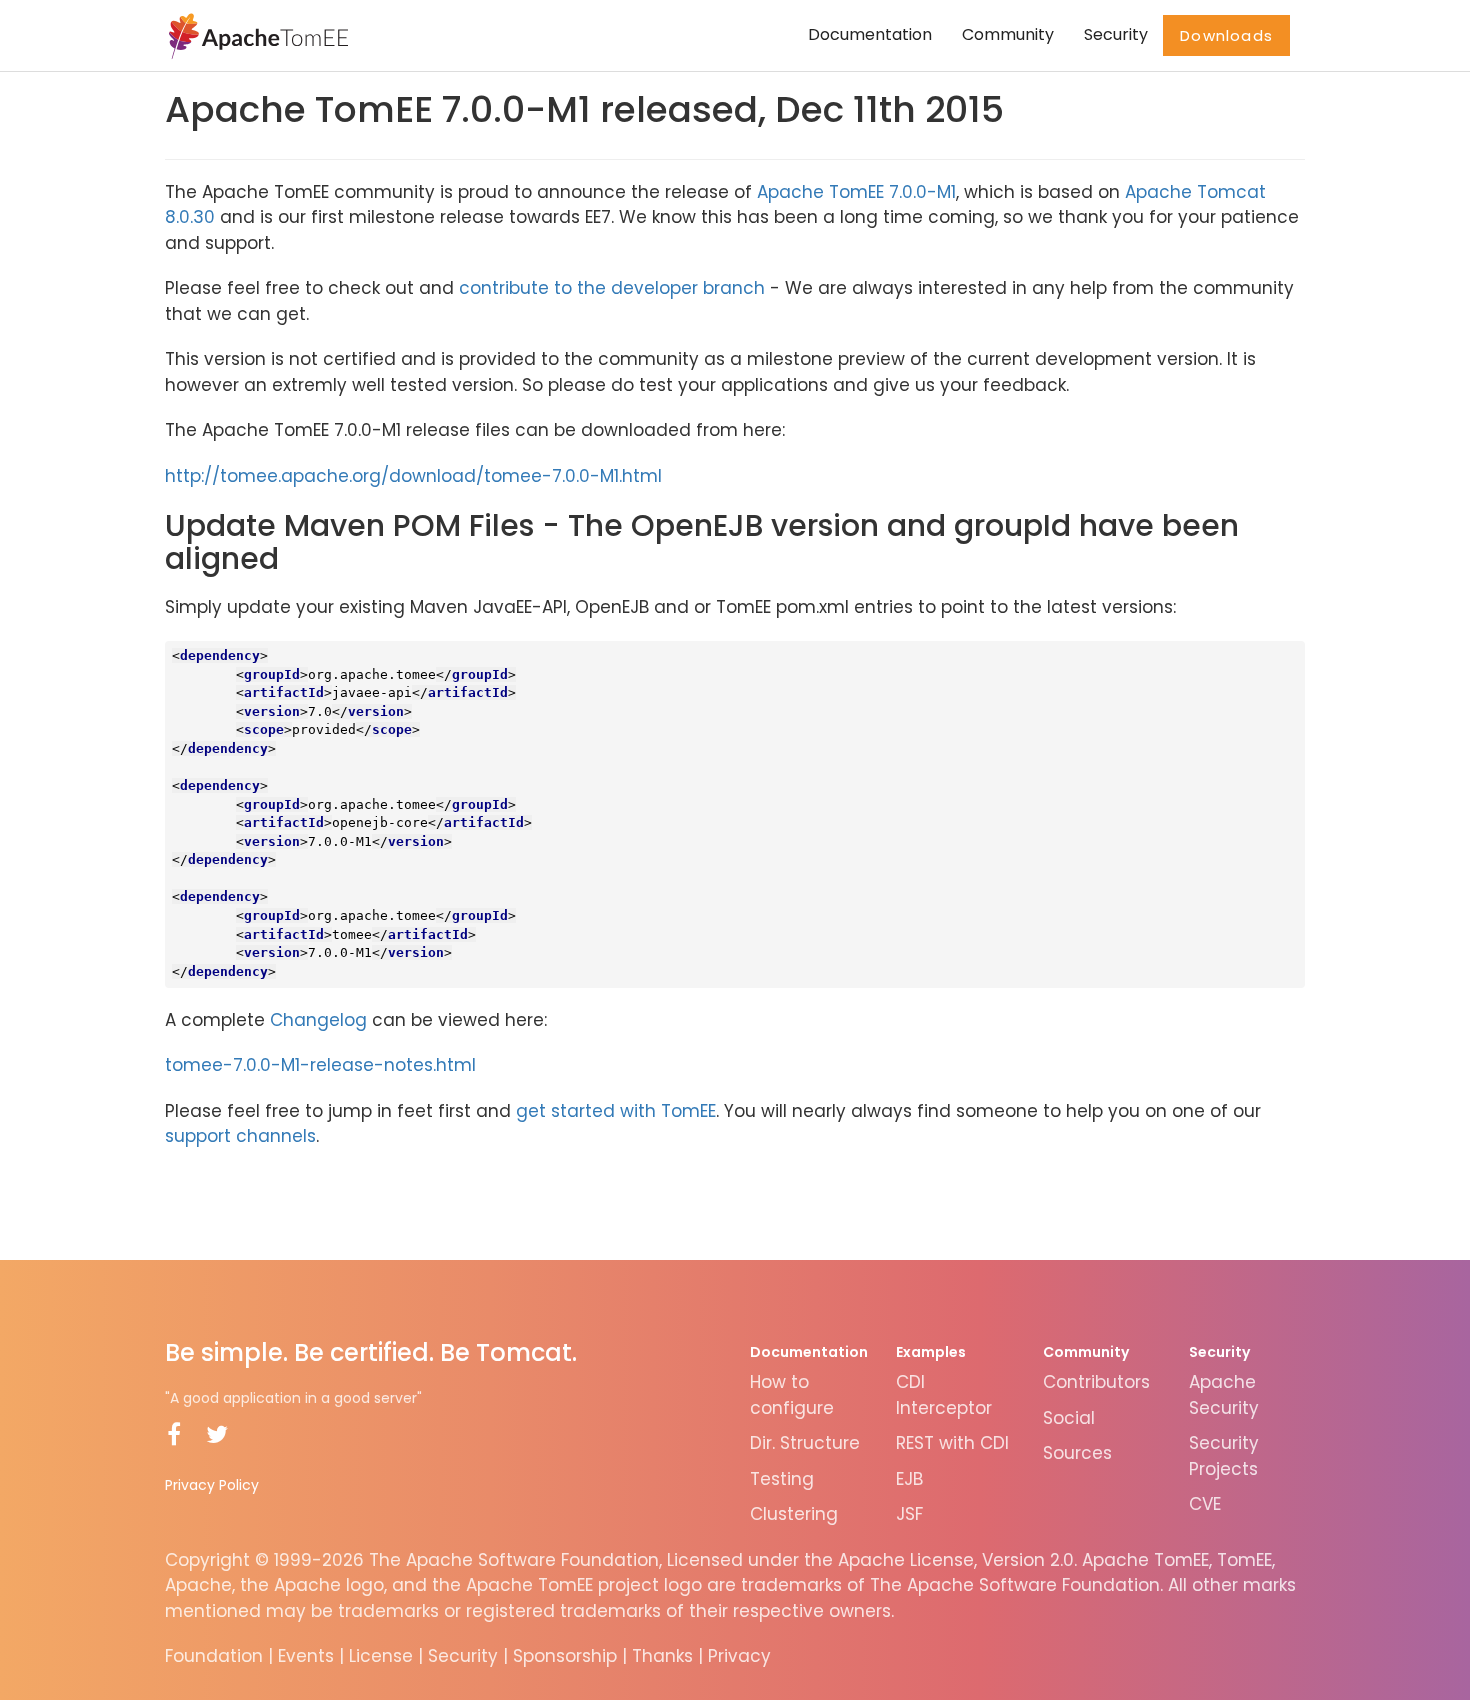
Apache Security (1224, 1395)
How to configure (792, 1395)
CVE (1205, 1504)
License (381, 1656)
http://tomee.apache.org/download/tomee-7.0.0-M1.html (413, 476)
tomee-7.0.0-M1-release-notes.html (320, 1065)
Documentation (870, 34)
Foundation (214, 1656)
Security (1116, 34)
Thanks (662, 1656)
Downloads (1226, 35)
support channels (240, 1136)
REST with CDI (952, 1443)
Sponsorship (565, 1656)
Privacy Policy (212, 1485)
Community (1008, 34)
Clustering (794, 1514)
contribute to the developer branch (612, 288)
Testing (782, 1479)
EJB (909, 1479)
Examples (931, 1352)
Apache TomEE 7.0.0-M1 (856, 192)
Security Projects (1224, 1456)
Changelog (318, 1020)
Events (306, 1656)
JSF (909, 1514)
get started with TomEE (616, 1111)
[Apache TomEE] (256, 35)
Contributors (1096, 1382)
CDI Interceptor (944, 1395)
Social (1069, 1418)
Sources (1077, 1453)
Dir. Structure (805, 1443)
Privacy (739, 1656)
